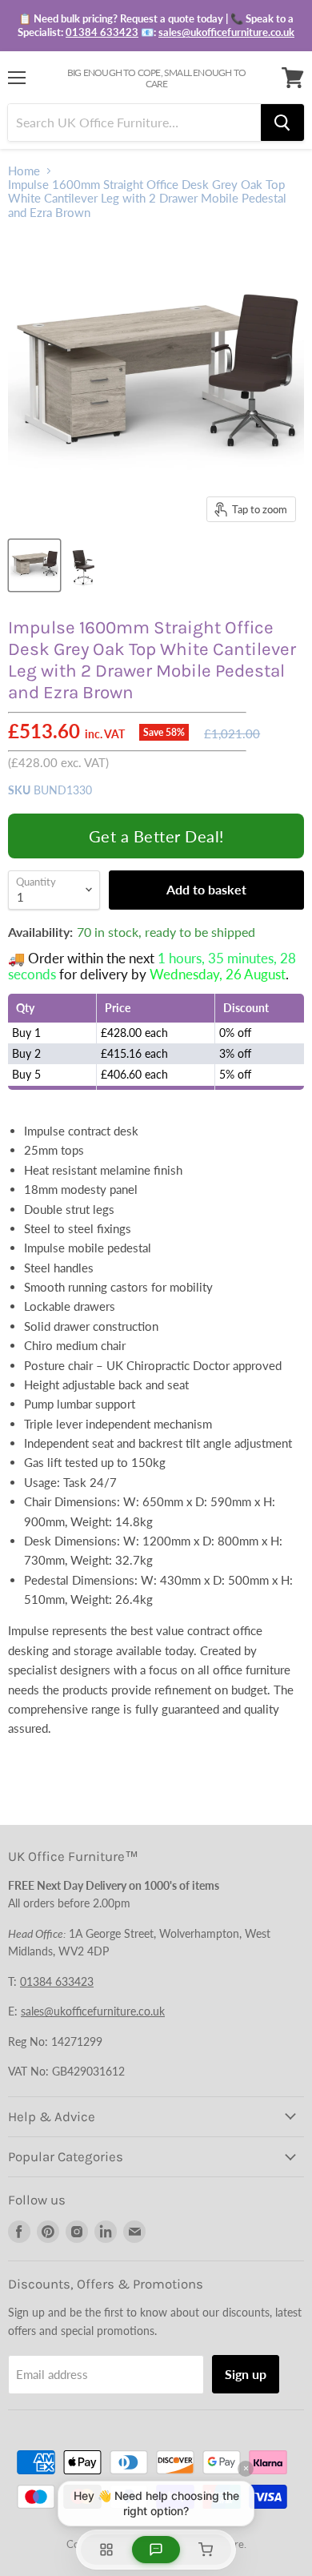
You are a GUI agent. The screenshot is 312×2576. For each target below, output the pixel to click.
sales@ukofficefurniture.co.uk (226, 32)
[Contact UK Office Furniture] (156, 26)
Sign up (246, 2374)
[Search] (282, 123)
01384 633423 (102, 32)
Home (24, 171)
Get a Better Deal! (156, 836)
